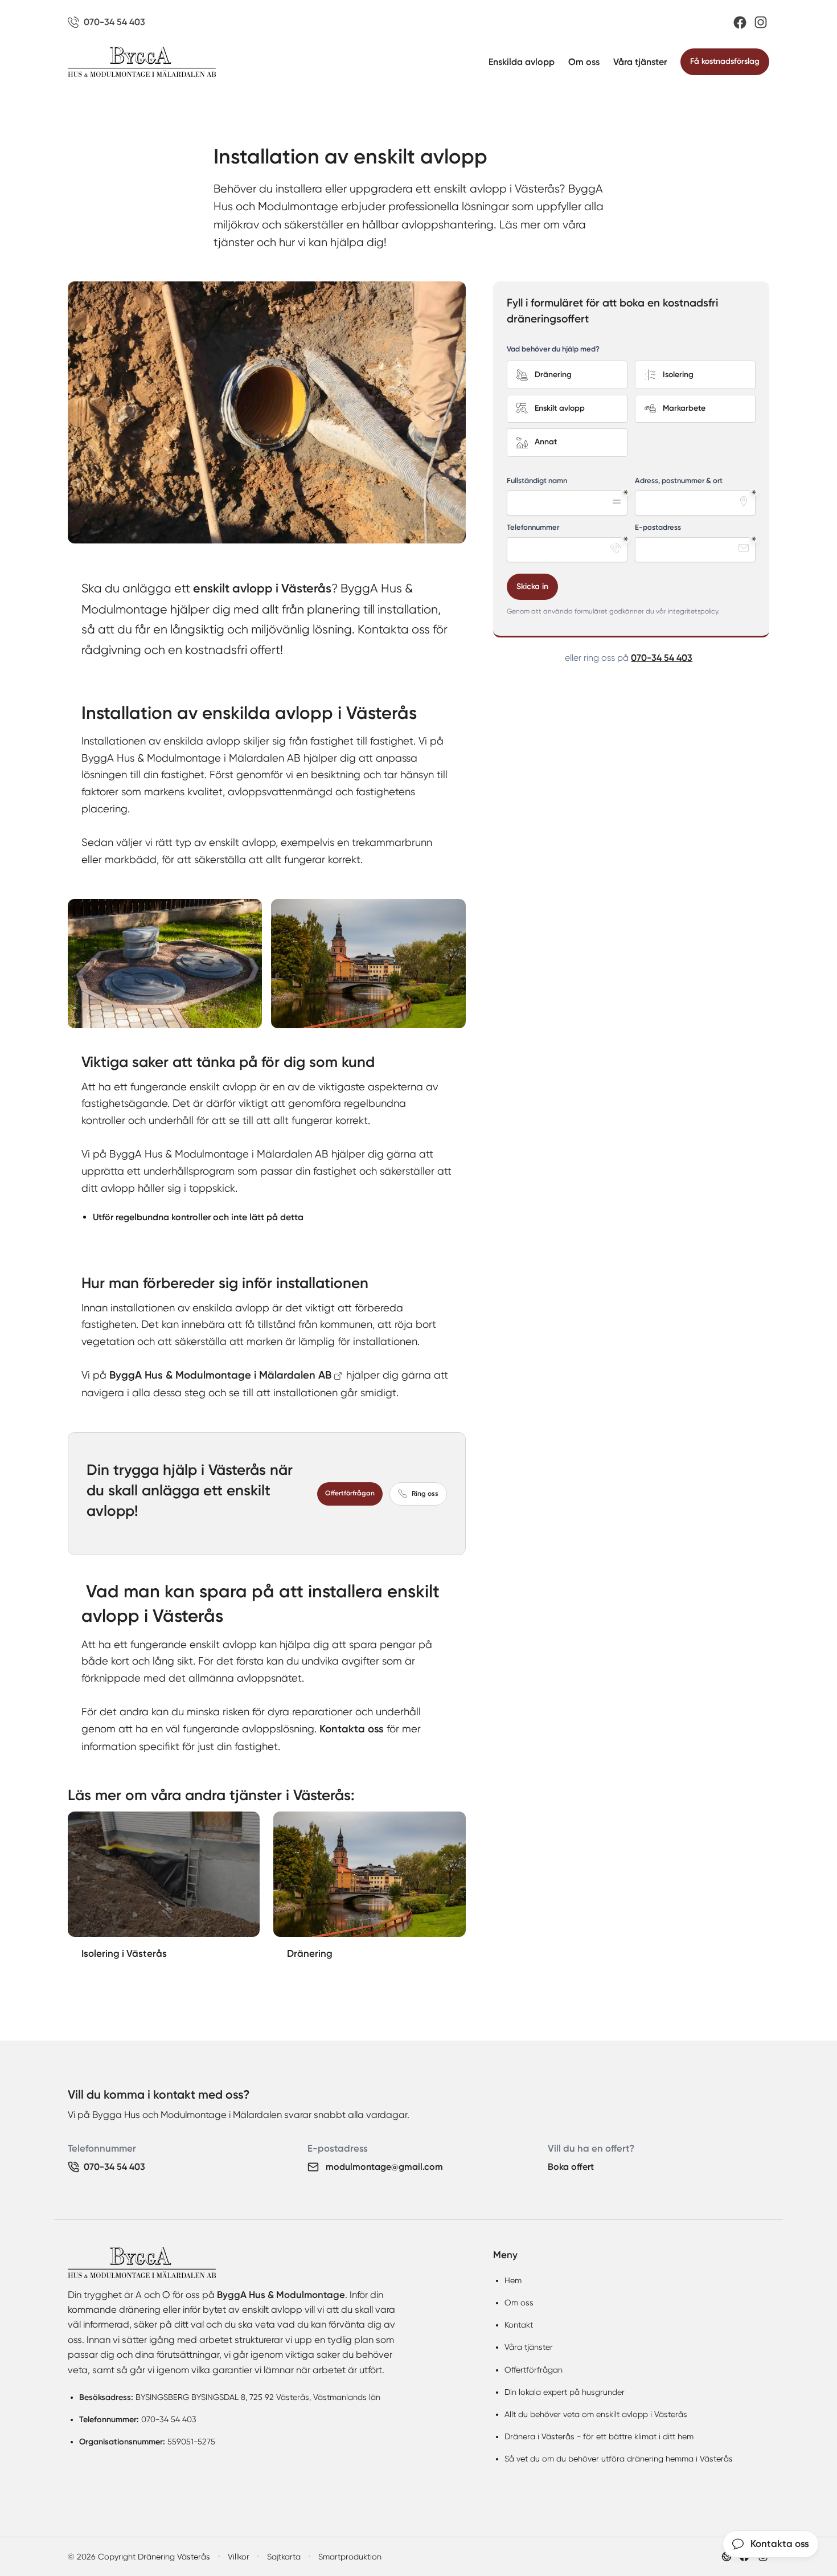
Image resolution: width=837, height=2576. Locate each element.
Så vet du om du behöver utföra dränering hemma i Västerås (619, 2459)
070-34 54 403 (662, 658)
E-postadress (658, 527)
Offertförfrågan (350, 1493)
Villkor (239, 2557)
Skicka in (532, 586)
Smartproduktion (350, 2557)
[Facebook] (740, 23)
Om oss (584, 62)
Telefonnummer (533, 527)
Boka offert (571, 2167)
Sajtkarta (284, 2557)
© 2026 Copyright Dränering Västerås (139, 2557)
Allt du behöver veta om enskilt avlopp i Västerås (596, 2414)
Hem (513, 2280)
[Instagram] (761, 22)
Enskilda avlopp (522, 62)
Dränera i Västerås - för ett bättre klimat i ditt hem (599, 2436)
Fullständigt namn (537, 481)
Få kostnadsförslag (725, 61)
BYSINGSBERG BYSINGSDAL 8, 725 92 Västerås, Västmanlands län (258, 2397)
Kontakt (519, 2325)
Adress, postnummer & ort (679, 481)
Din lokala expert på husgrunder (565, 2392)
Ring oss (425, 1494)
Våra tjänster (640, 62)
